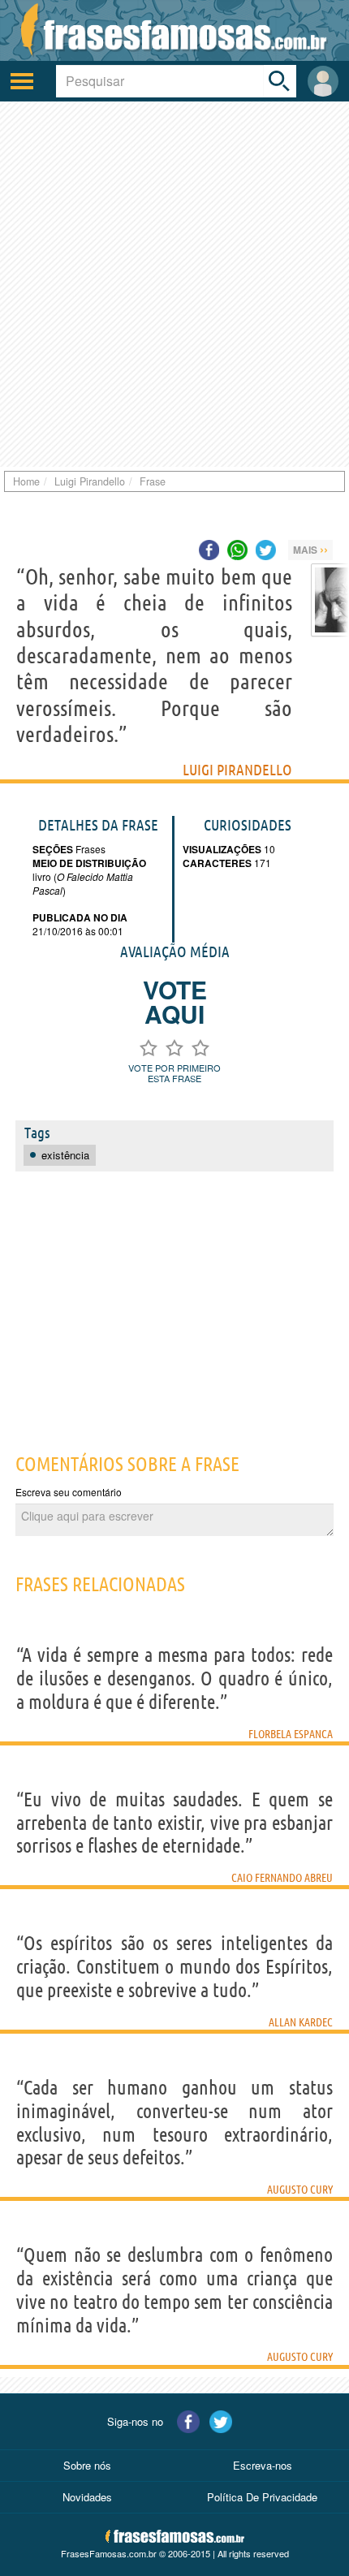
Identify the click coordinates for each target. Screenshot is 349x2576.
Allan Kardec (301, 2022)
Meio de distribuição (89, 863)
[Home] (174, 30)
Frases (89, 849)
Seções (53, 849)
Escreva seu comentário (69, 1492)
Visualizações (222, 849)
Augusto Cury (300, 2190)
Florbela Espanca (291, 1734)
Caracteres (217, 863)
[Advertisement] (174, 284)
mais (310, 549)
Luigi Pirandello (237, 770)
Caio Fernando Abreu (282, 1878)
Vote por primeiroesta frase (174, 1073)
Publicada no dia (80, 917)
